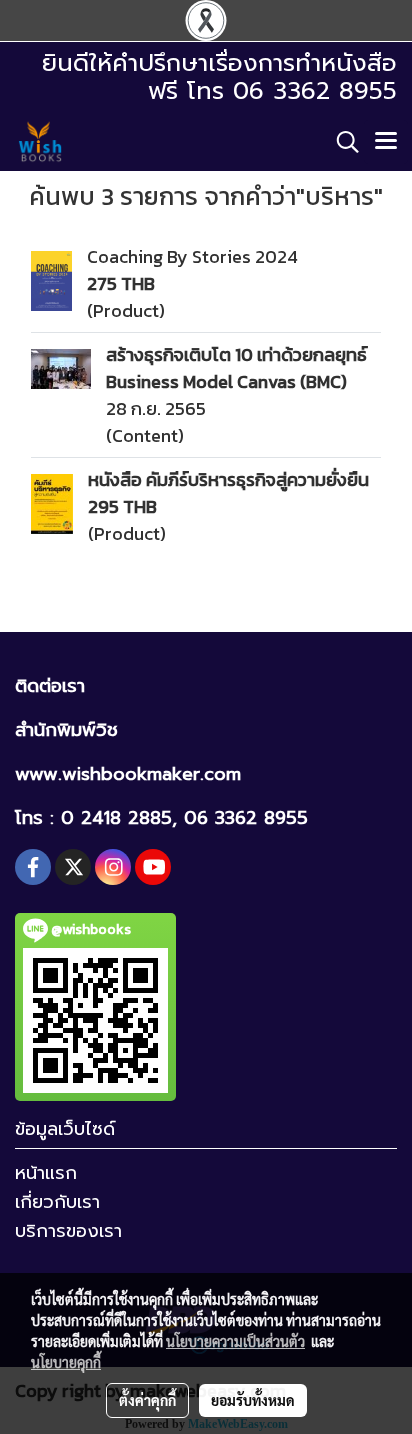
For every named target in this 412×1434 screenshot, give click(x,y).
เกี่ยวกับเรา (57, 1202)
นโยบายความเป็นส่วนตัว (235, 1341)
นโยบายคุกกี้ (66, 1362)
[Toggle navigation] (386, 142)
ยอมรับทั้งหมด (253, 1400)
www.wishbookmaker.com (128, 774)
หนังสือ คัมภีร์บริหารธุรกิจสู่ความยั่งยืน (228, 479)
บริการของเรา (68, 1231)
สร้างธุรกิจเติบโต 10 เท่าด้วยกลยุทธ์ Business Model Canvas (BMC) (236, 368)
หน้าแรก (46, 1173)
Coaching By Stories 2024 (192, 256)
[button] (341, 142)
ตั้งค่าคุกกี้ (147, 1400)
